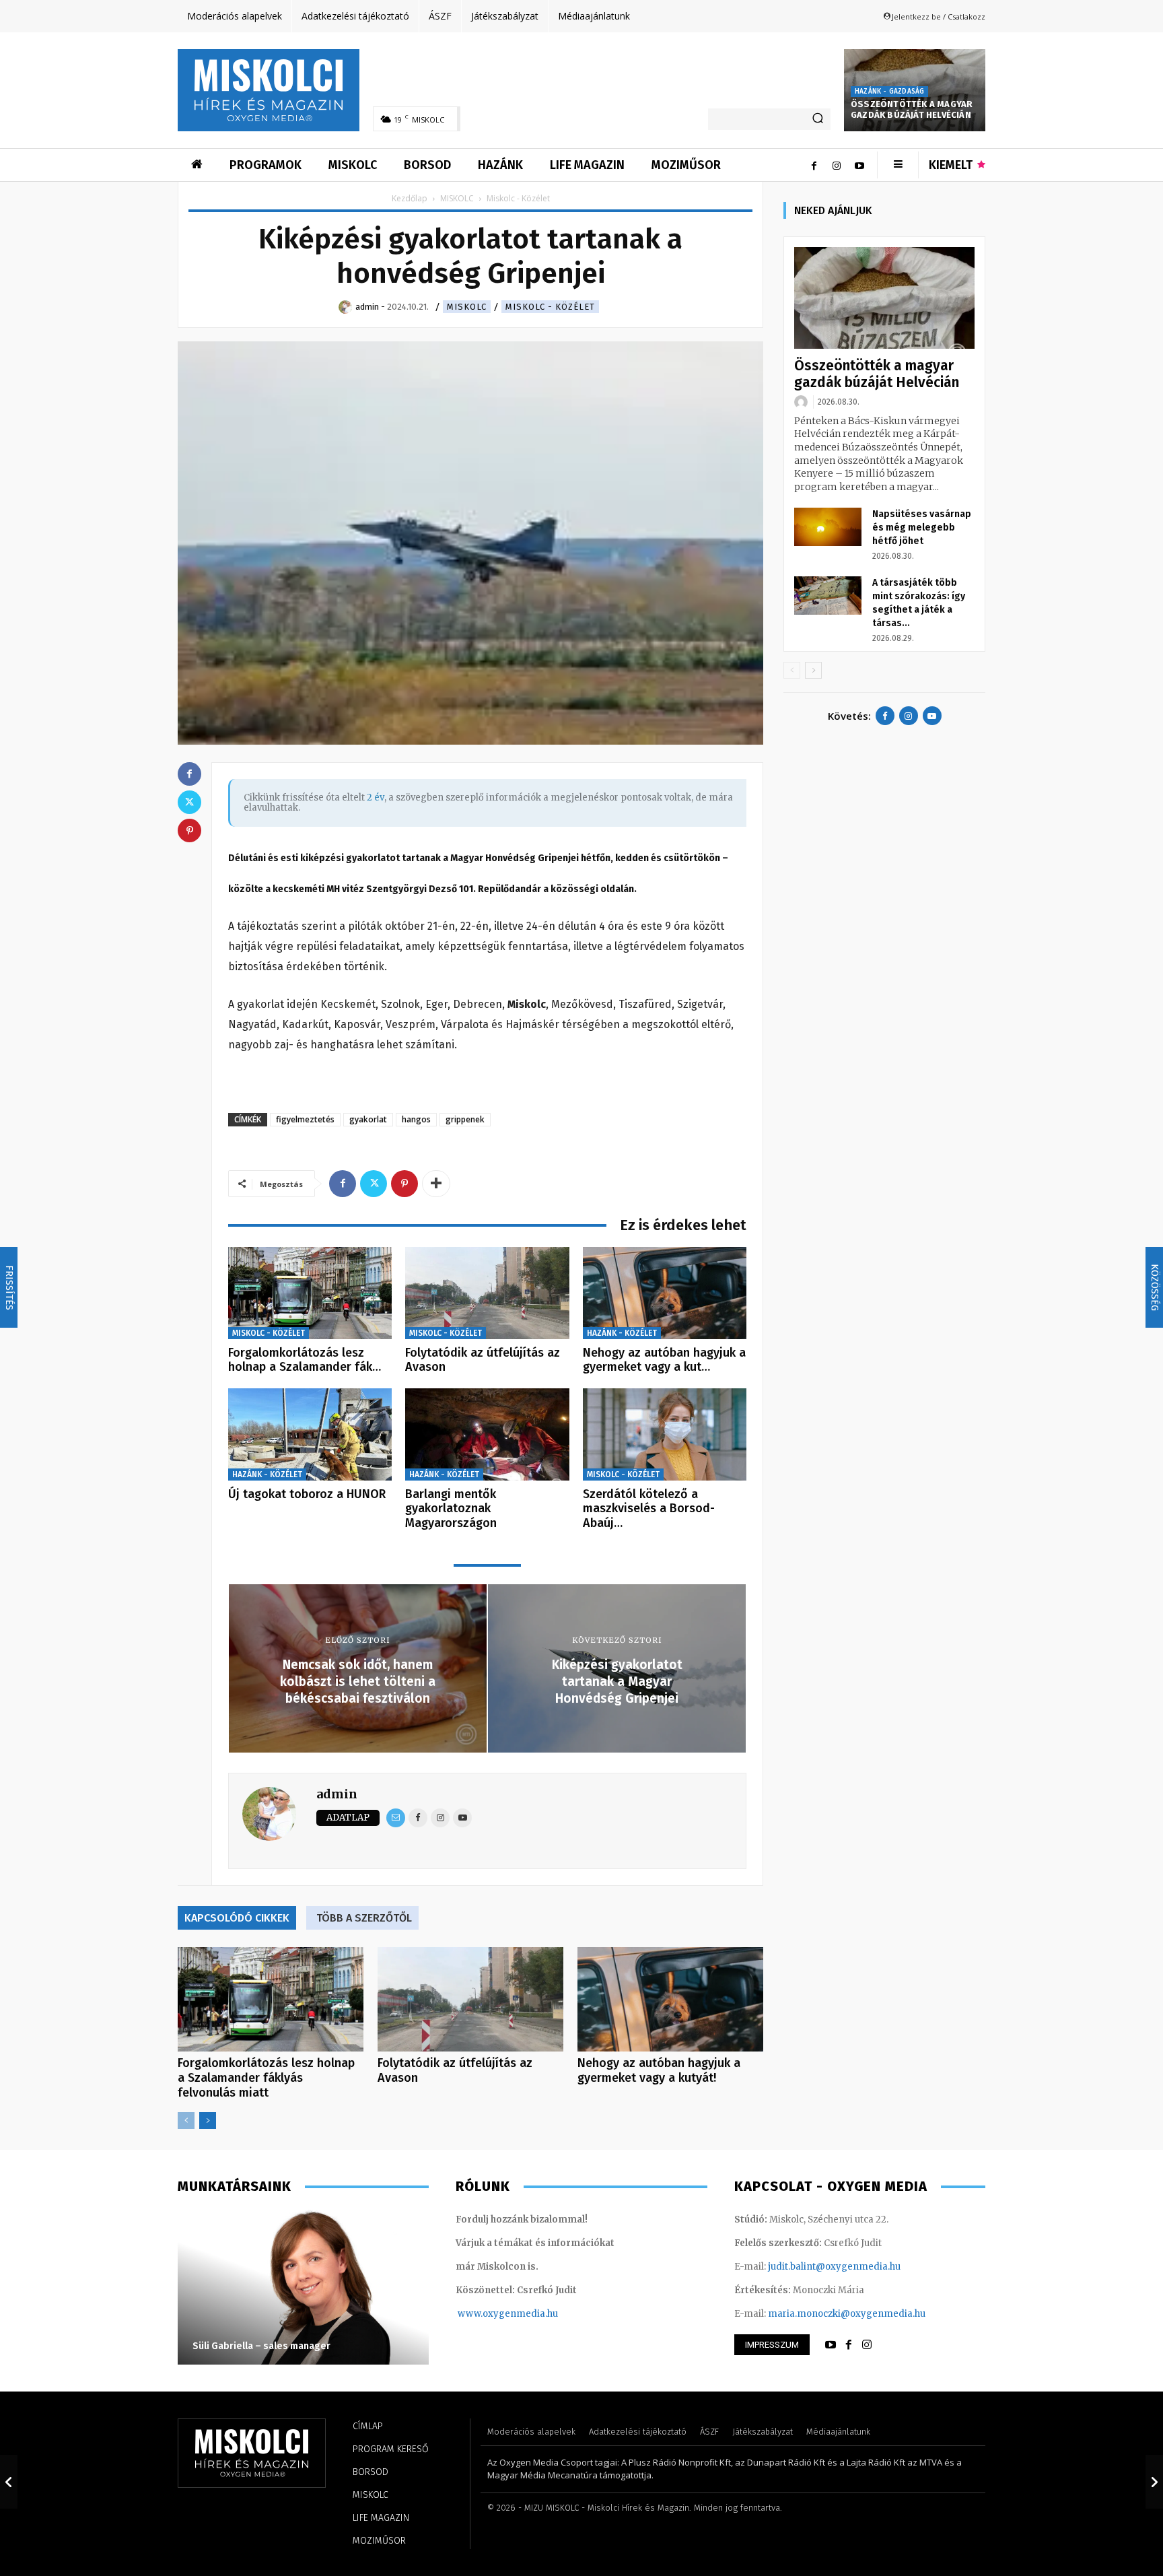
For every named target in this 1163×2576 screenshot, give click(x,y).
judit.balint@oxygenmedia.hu (834, 2267)
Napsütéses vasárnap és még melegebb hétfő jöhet (922, 528)
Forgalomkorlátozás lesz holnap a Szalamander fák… (305, 1360)
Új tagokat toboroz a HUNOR (307, 1494)
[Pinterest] (404, 1184)
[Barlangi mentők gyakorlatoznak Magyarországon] (487, 1434)
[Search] (818, 119)
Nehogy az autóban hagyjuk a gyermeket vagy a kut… (664, 1360)
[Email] (396, 1818)
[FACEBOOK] (849, 2345)
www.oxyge (484, 2314)
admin (337, 1794)
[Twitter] (374, 1184)
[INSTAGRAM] (867, 2345)
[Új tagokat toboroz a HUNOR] (310, 1434)
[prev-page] (186, 2121)
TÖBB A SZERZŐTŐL (364, 1918)
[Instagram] (837, 165)
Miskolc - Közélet (550, 307)
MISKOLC (457, 198)
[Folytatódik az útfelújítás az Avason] (487, 1293)
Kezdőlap (410, 198)
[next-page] (208, 2121)
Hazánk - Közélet (622, 1333)
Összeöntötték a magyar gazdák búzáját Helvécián (912, 110)
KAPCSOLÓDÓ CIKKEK (237, 1918)
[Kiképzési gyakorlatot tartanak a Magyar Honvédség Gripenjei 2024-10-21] (1154, 2482)
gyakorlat (368, 1119)
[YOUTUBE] (831, 2345)
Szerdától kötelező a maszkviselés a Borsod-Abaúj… (649, 1509)
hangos (416, 1119)
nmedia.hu (534, 2314)
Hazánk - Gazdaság (889, 92)
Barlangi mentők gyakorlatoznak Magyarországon (451, 1509)
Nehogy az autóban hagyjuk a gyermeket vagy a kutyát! (659, 2070)
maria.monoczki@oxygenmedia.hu (847, 2314)
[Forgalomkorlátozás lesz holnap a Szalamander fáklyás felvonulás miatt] (310, 1293)
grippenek (465, 1119)
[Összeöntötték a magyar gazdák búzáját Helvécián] (884, 298)
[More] (436, 1184)
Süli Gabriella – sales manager (261, 2346)
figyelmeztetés (305, 1119)
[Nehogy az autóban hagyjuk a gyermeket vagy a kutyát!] (665, 1293)
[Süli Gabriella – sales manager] (303, 2287)
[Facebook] (814, 165)
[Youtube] (859, 165)
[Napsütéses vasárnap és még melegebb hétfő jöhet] (828, 527)
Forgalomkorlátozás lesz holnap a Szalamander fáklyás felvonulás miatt (266, 2078)
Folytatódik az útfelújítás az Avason (483, 1360)
